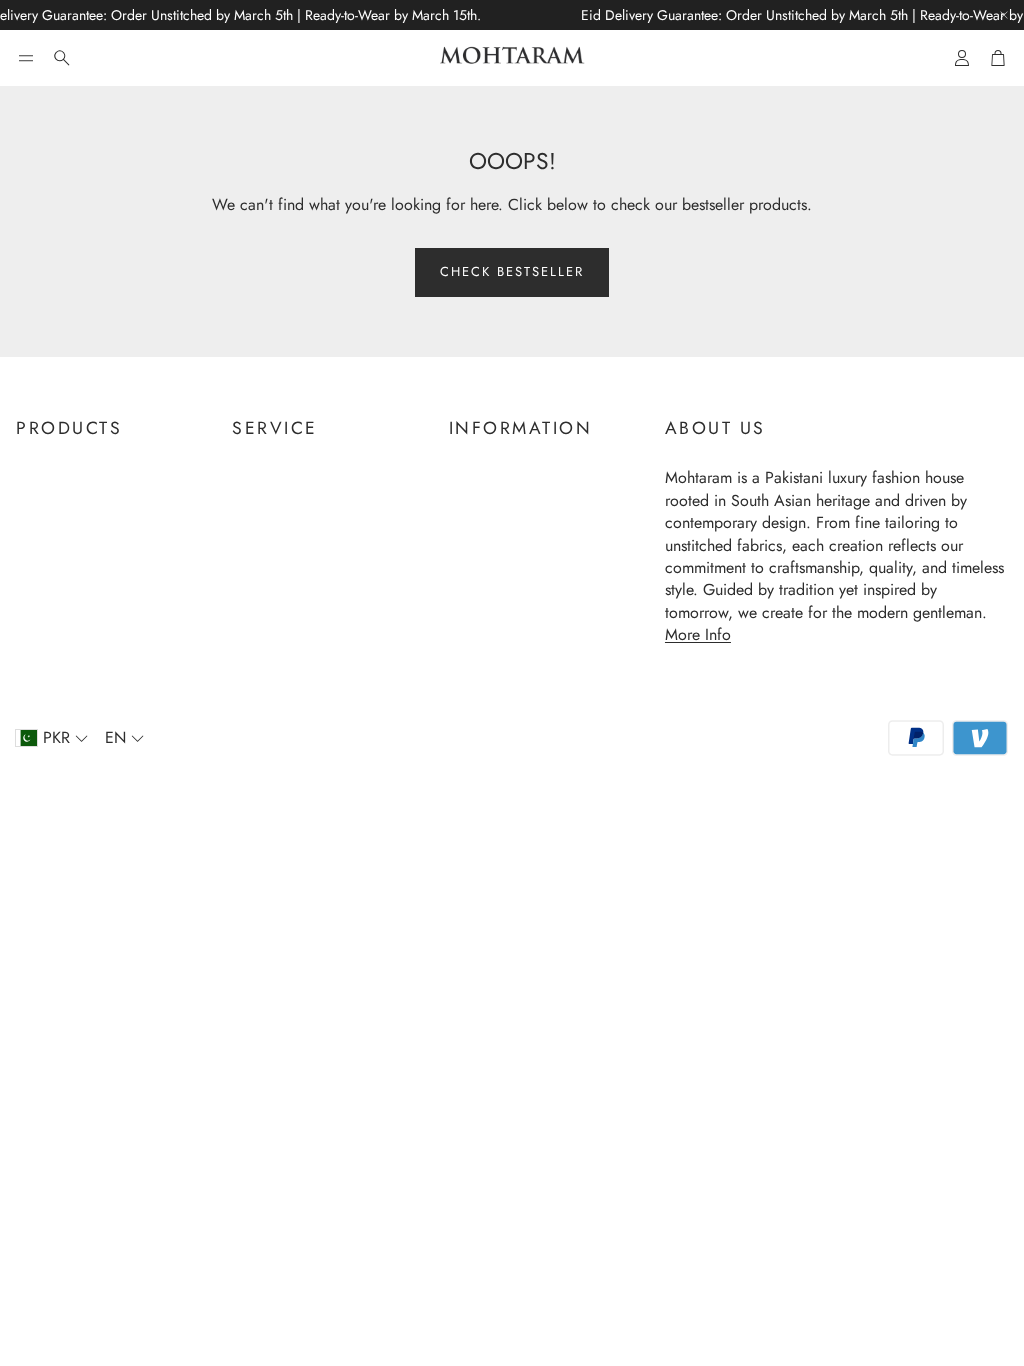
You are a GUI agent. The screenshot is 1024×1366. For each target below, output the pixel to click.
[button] (26, 58)
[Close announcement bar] (1004, 15)
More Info (698, 634)
